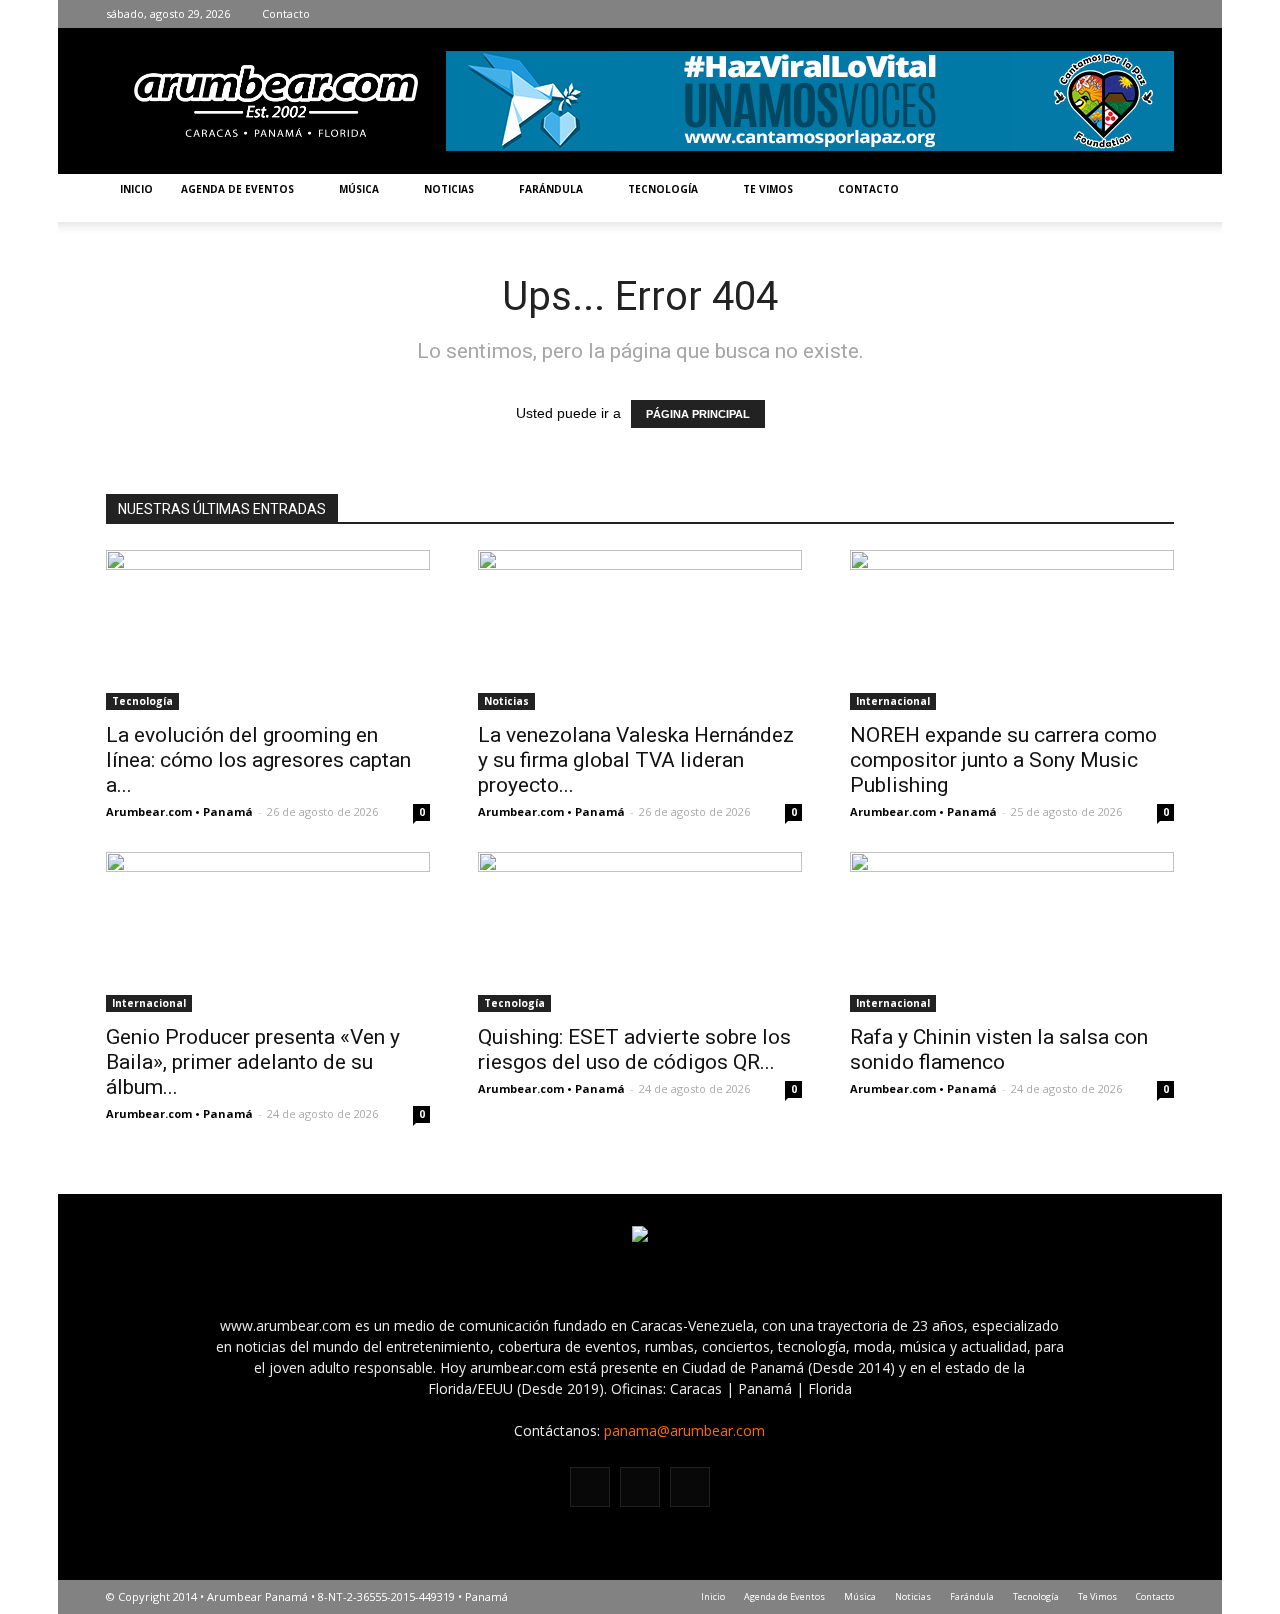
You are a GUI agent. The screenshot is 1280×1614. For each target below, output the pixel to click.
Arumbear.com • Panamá (179, 811)
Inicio (136, 189)
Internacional (893, 701)
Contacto (286, 13)
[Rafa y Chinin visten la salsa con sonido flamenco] (1012, 932)
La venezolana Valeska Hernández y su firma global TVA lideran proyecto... (636, 760)
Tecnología (663, 189)
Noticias (449, 189)
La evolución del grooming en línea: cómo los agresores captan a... (258, 760)
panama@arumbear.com (684, 1430)
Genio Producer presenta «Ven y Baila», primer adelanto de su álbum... (253, 1062)
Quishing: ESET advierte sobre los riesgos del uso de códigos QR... (634, 1049)
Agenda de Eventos (237, 189)
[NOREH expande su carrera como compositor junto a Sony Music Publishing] (1012, 630)
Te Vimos (768, 189)
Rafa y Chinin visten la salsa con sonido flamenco (999, 1049)
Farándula (551, 189)
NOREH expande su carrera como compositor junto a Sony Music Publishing (1003, 760)
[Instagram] (1129, 14)
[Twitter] (1159, 14)
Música (359, 189)
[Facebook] (1099, 14)
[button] (1150, 198)
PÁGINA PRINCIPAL (698, 414)
